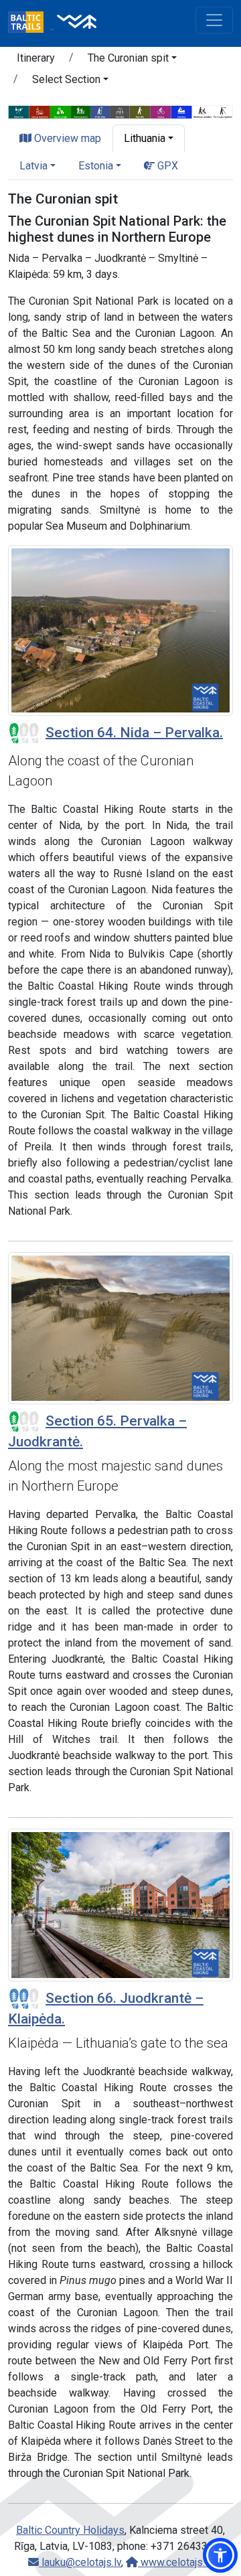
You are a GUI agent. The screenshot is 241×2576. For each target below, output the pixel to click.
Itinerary (36, 58)
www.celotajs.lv (175, 2562)
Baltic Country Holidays (70, 2530)
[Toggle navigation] (214, 20)
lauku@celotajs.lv (80, 2562)
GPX (166, 166)
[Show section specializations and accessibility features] (120, 111)
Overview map (66, 138)
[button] (132, 60)
